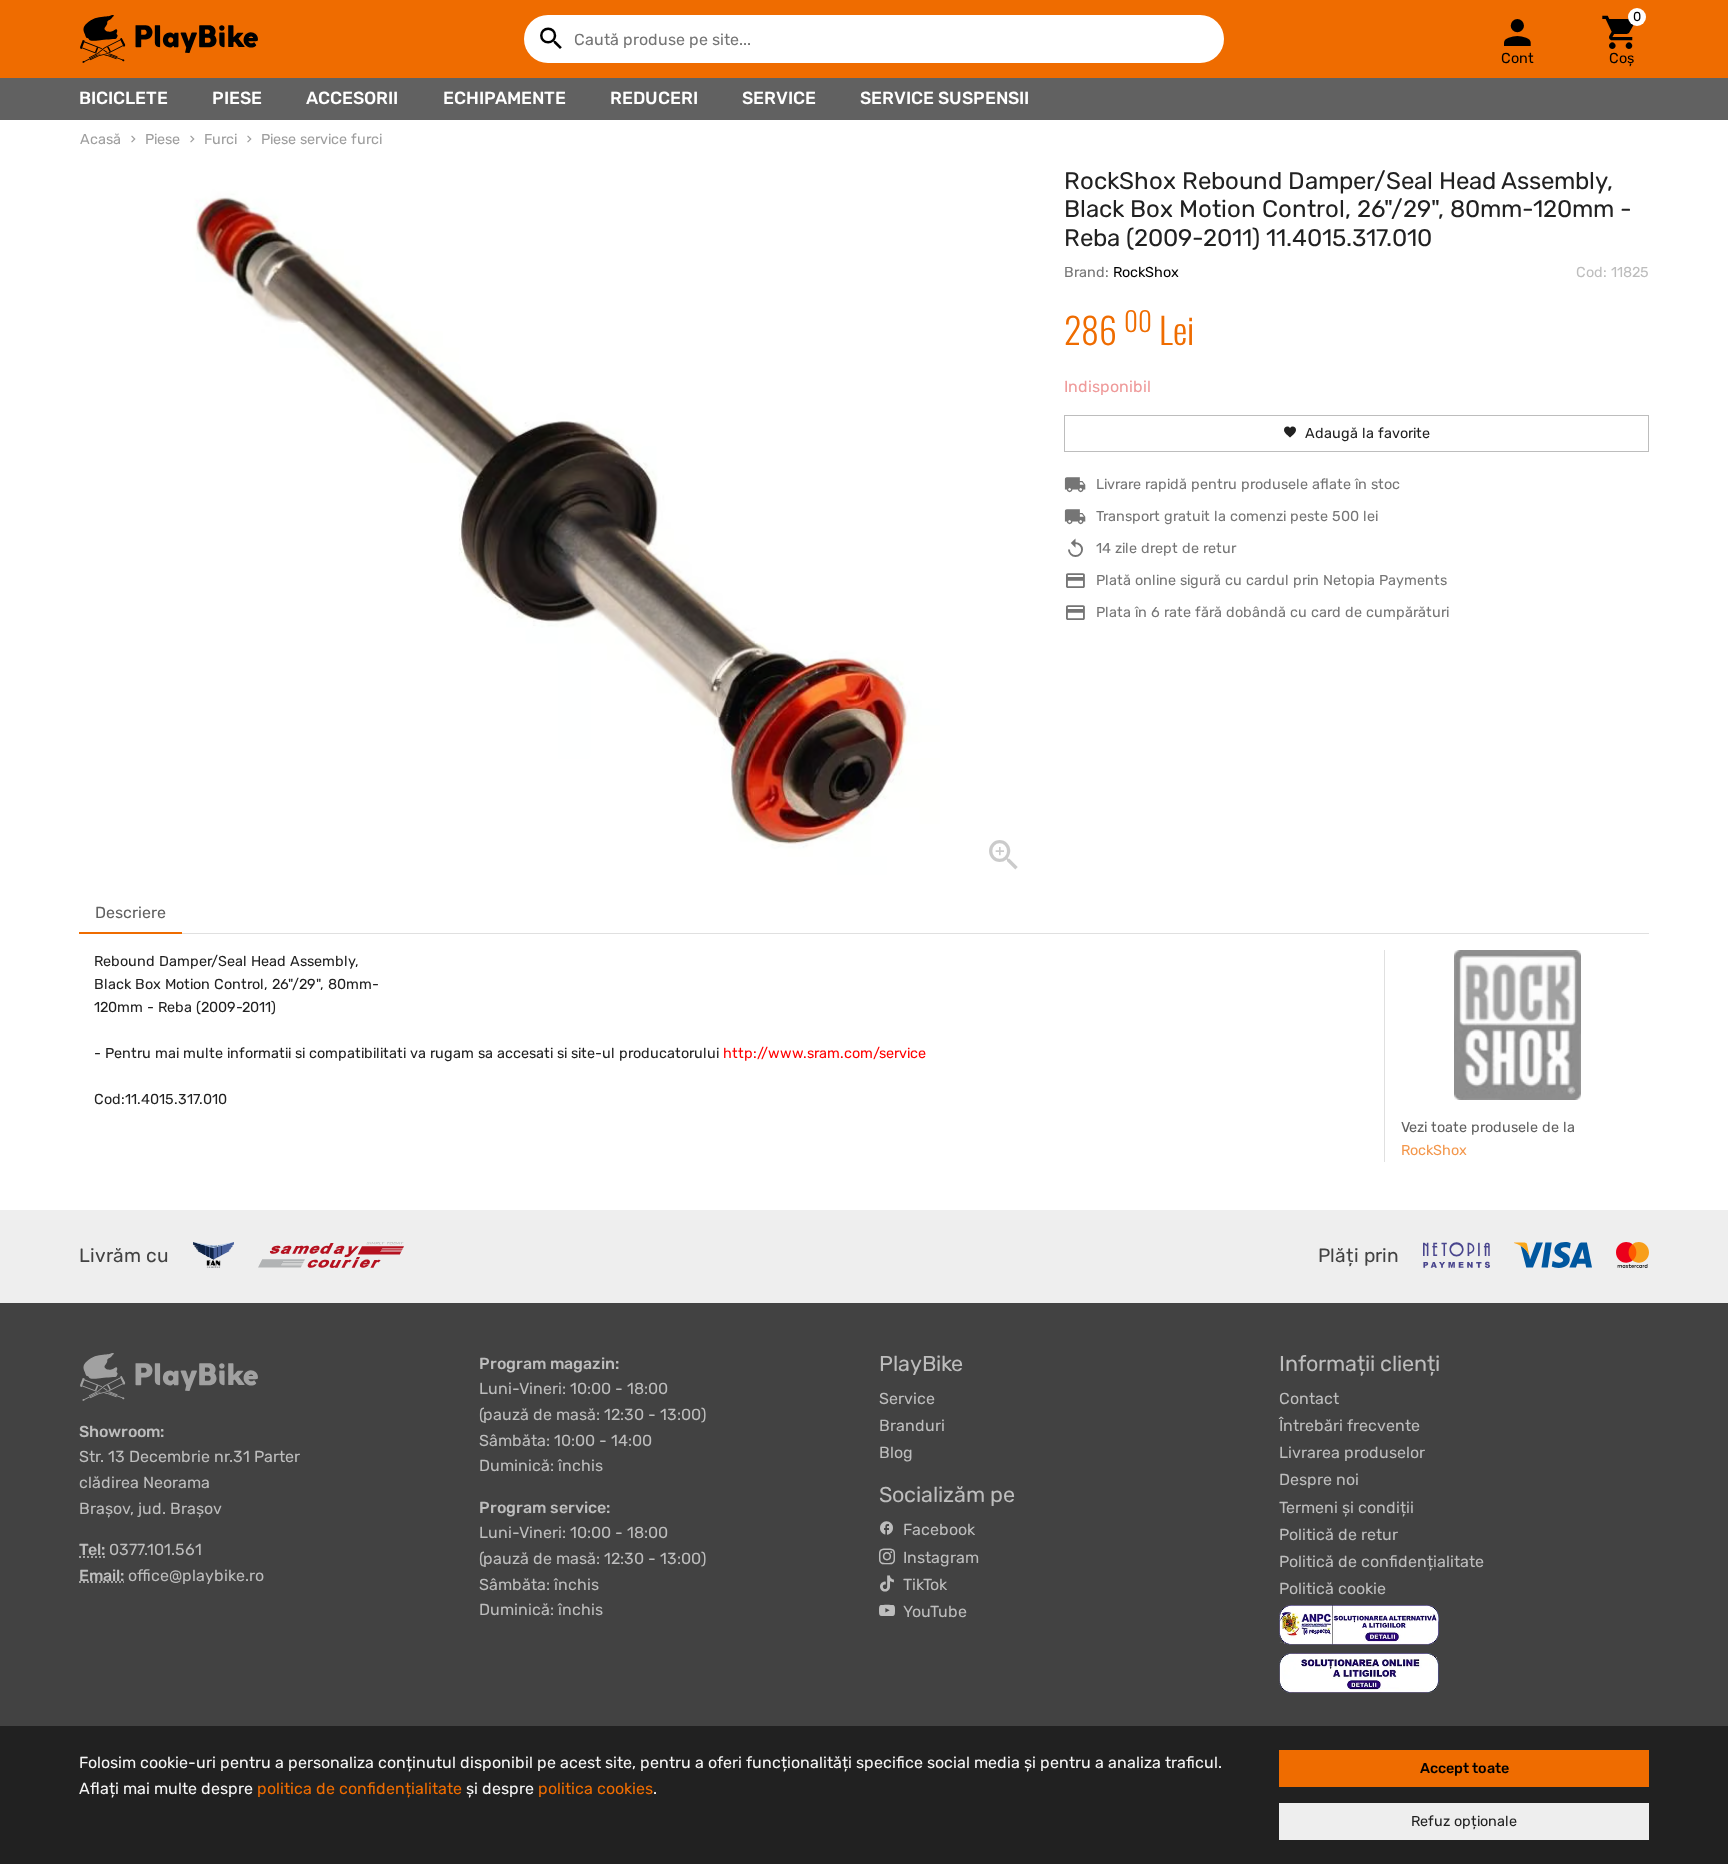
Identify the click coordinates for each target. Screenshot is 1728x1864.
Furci (220, 139)
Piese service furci (321, 139)
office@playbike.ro (196, 1575)
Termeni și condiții (1346, 1507)
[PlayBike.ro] (169, 39)
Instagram (937, 1557)
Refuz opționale (1464, 1821)
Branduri (912, 1425)
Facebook (935, 1529)
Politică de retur (1338, 1534)
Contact (1309, 1398)
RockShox (1146, 272)
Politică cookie (1332, 1588)
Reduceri (654, 98)
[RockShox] (1518, 1025)
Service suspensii (944, 98)
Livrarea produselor (1352, 1452)
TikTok (921, 1584)
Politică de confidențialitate (1381, 1561)
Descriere (130, 912)
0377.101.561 (155, 1549)
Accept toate (1464, 1768)
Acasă (100, 139)
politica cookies (595, 1788)
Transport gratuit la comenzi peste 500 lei (1237, 516)
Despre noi (1319, 1479)
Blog (896, 1452)
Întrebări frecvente (1349, 1425)
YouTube (931, 1611)
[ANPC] (1359, 1624)
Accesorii (352, 98)
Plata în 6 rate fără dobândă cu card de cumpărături (1272, 612)
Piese (237, 98)
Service (779, 98)
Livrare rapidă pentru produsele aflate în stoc (1248, 484)
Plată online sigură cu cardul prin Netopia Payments (1271, 580)
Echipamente (504, 98)
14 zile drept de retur (1166, 548)
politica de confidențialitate (359, 1788)
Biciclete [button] (123, 98)
